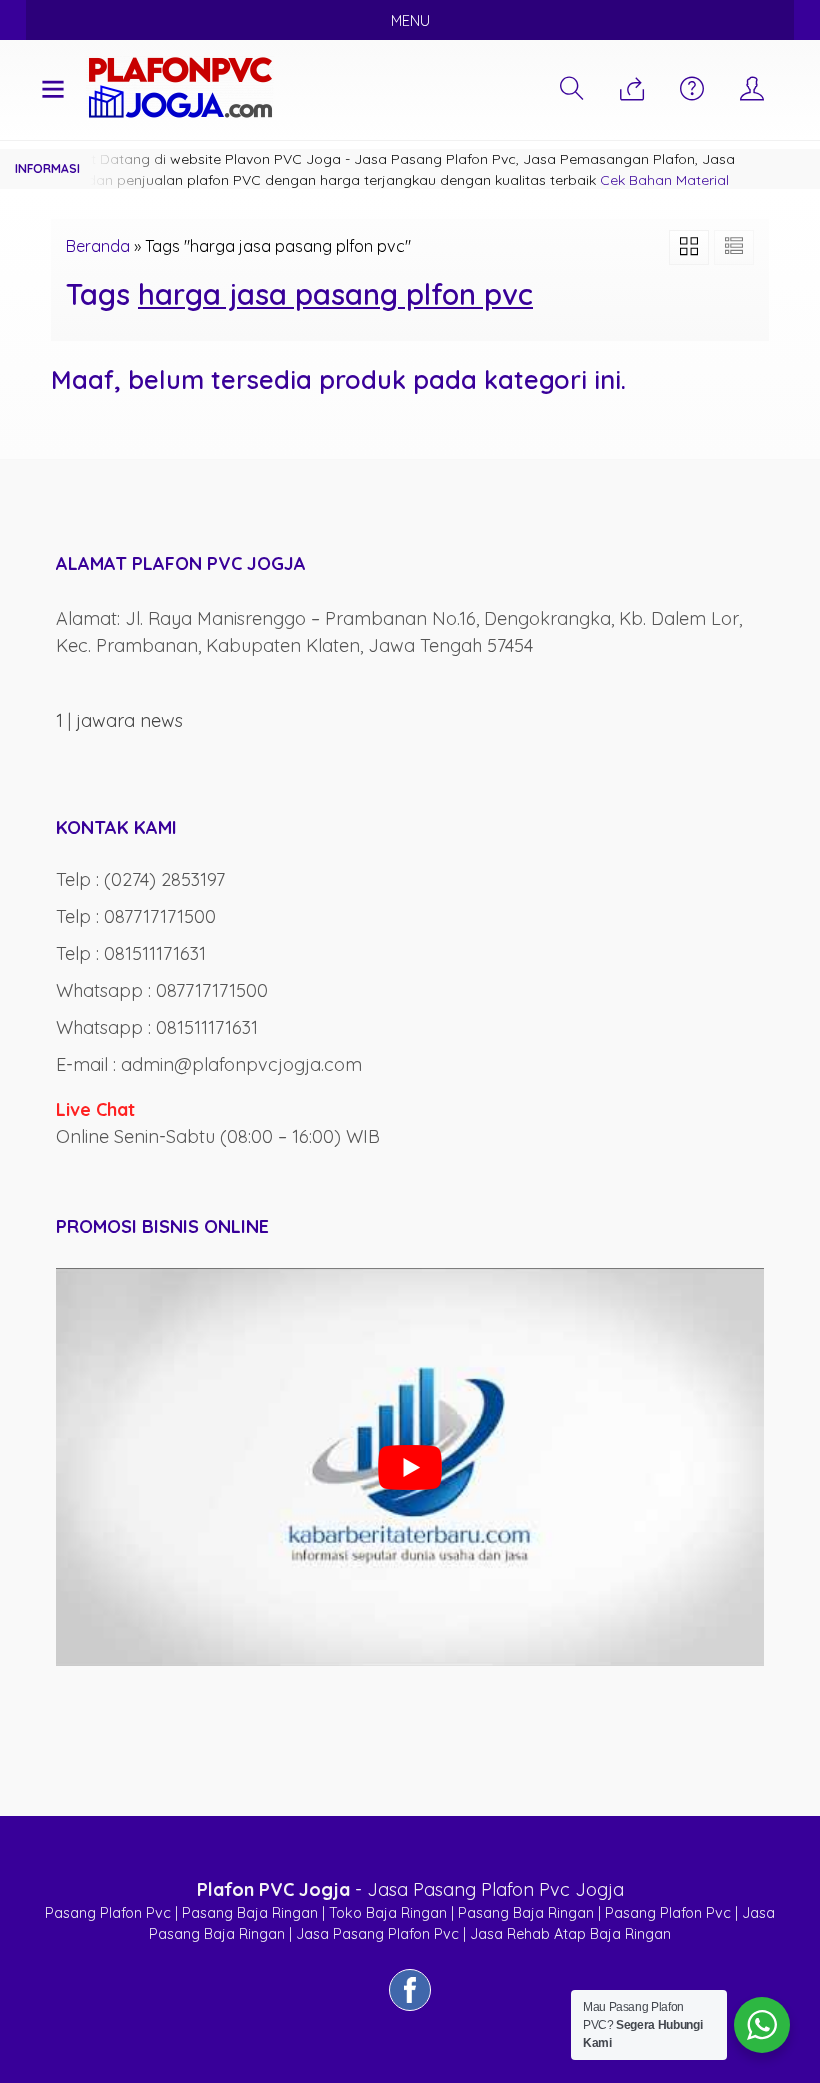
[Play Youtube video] (410, 1467)
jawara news (129, 720)
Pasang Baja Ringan (250, 1913)
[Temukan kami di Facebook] (410, 2009)
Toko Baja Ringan (388, 1913)
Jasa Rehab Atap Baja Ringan (570, 1934)
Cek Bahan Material (664, 180)
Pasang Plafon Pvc (108, 1913)
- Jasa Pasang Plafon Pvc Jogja (410, 1889)
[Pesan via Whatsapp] (632, 90)
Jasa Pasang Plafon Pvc (377, 1934)
